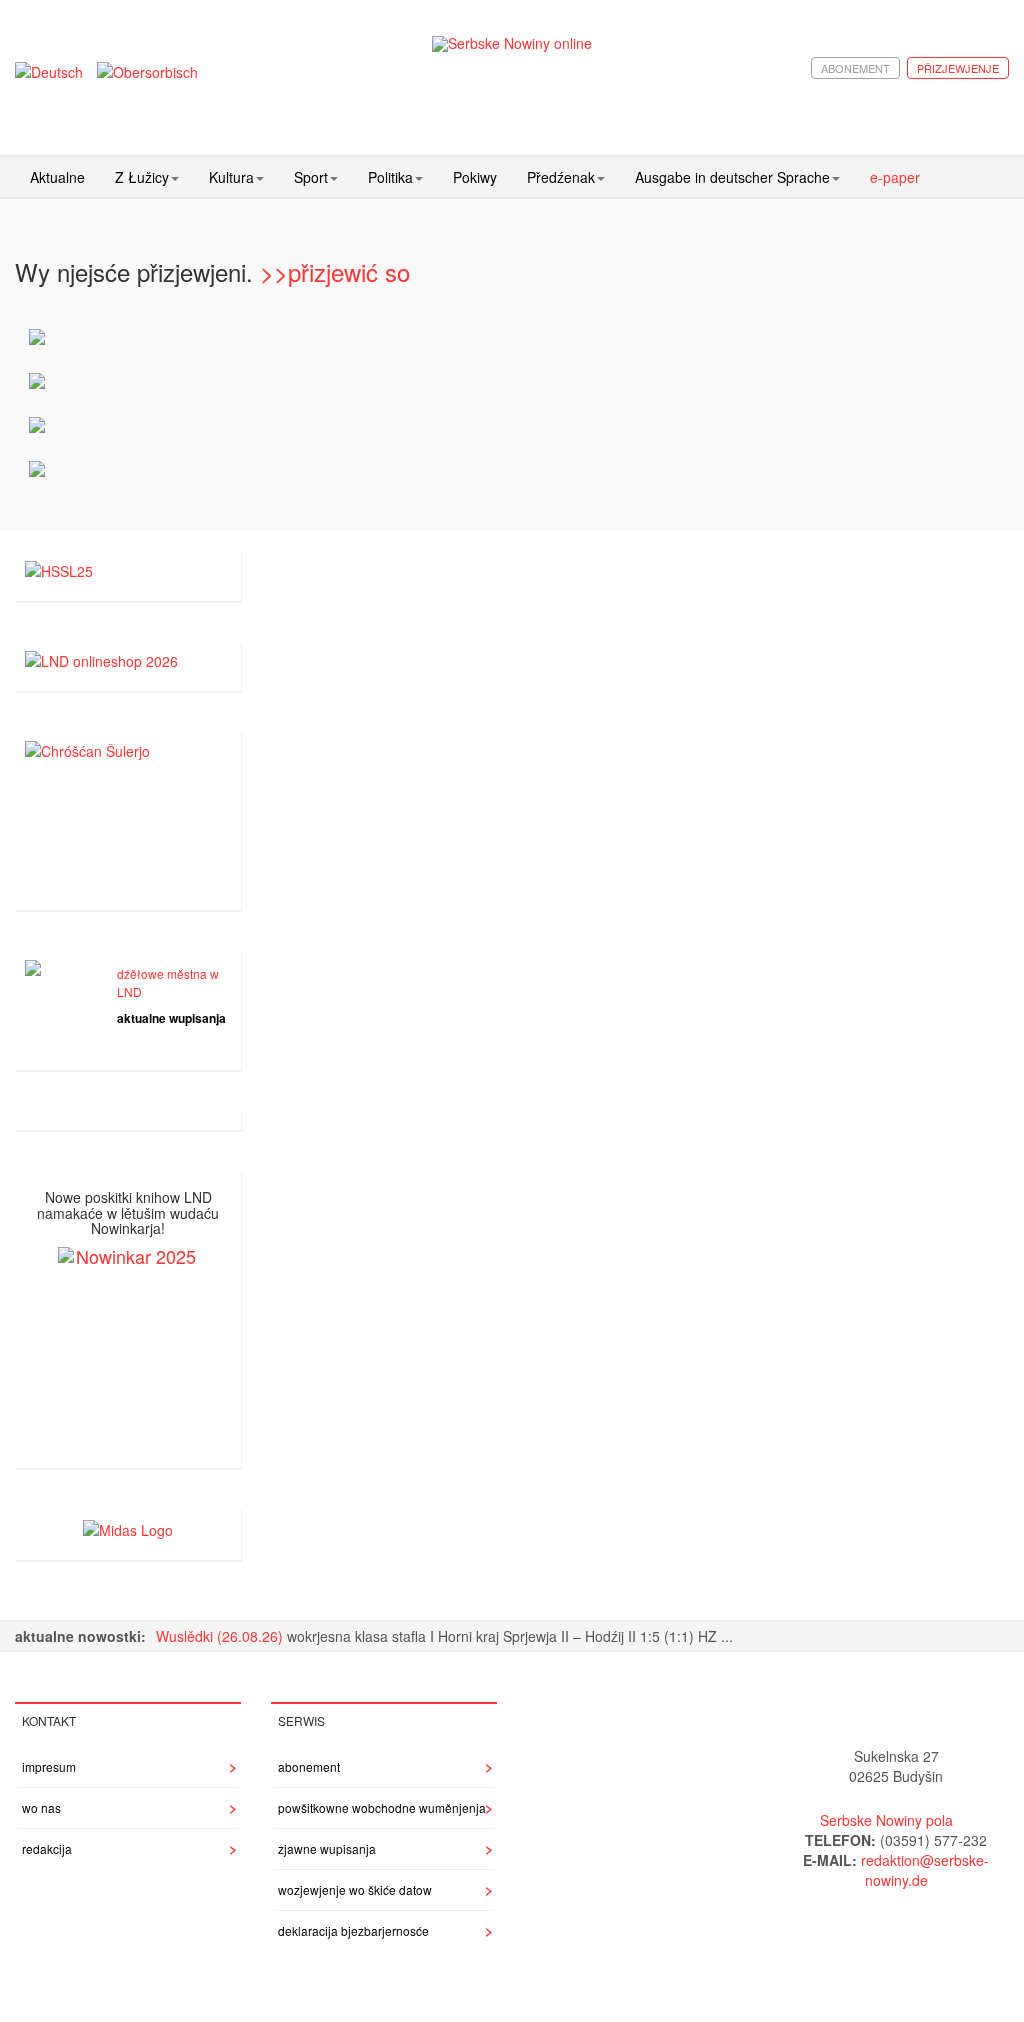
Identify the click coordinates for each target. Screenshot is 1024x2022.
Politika (390, 177)
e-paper (895, 177)
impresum (49, 1766)
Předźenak (561, 177)
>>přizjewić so (335, 271)
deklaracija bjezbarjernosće (353, 1930)
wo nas (41, 1807)
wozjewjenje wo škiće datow (355, 1889)
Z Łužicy (142, 177)
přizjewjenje (958, 68)
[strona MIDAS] (128, 1528)
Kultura (231, 177)
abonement (855, 68)
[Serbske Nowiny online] (512, 43)
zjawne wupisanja (327, 1848)
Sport (311, 177)
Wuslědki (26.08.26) (221, 1636)
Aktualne (57, 177)
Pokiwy (475, 177)
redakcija (47, 1848)
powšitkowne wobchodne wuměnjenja (382, 1807)
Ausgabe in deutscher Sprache (732, 177)
